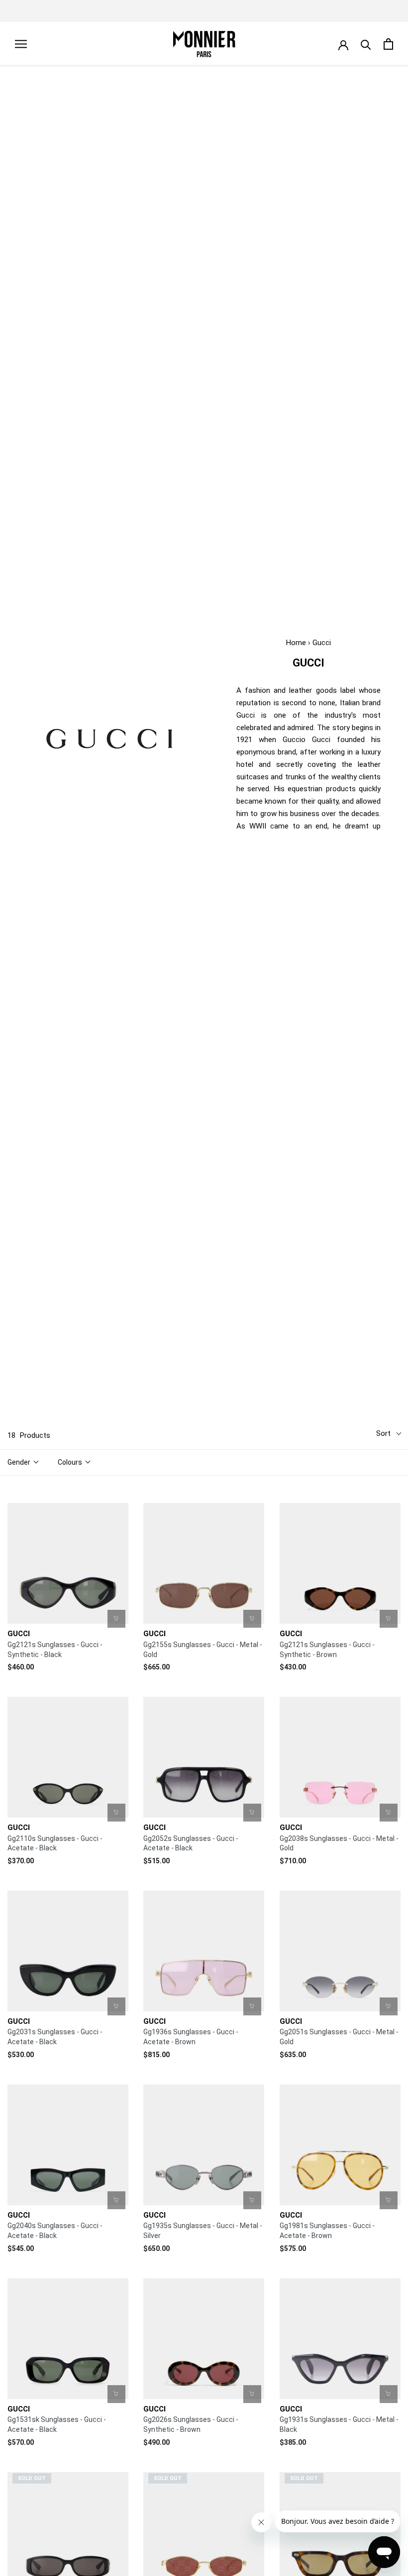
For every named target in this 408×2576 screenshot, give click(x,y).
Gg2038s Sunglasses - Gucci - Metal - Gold (339, 1843)
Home (296, 643)
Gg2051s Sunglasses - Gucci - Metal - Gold (339, 2037)
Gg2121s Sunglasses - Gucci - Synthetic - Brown (327, 1650)
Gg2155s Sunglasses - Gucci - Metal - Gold (203, 1650)
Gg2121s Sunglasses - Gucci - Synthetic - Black (55, 1650)
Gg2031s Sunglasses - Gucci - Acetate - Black (55, 2037)
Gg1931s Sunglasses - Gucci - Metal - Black (339, 2424)
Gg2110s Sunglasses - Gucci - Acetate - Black (55, 1843)
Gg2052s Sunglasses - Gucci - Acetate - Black (191, 1843)
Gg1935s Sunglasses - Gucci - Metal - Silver (203, 2231)
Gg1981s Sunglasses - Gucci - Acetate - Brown (327, 2231)
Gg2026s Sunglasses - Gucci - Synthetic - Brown (191, 2424)
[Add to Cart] (116, 1619)
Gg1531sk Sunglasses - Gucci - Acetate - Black (57, 2424)
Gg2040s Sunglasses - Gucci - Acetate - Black (55, 2231)
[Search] (366, 44)
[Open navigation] (21, 44)
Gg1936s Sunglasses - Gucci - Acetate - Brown (191, 2037)
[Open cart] (388, 44)
